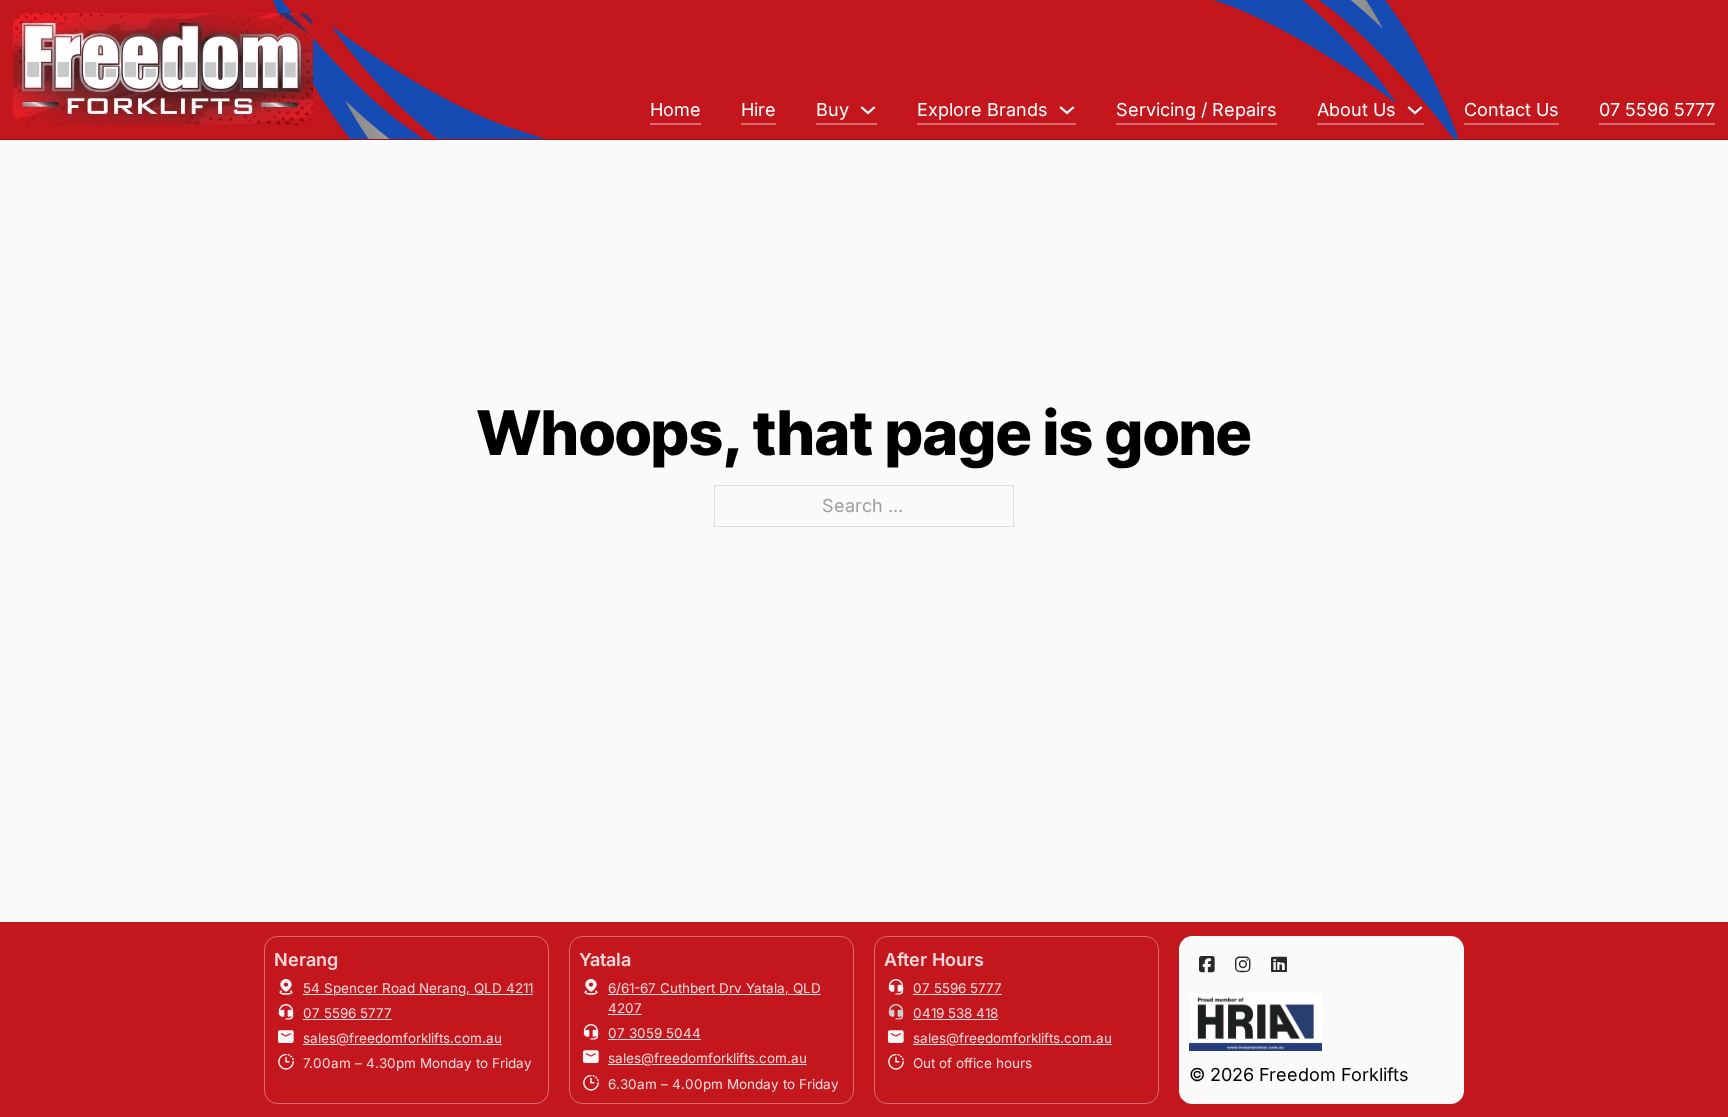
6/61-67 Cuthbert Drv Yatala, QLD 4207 (714, 998)
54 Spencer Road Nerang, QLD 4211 (418, 988)
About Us (1356, 109)
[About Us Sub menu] (1415, 110)
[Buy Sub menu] (868, 110)
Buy (832, 109)
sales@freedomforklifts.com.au (402, 1038)
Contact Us (1511, 109)
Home (675, 109)
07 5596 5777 (1657, 109)
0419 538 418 (955, 1013)
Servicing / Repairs (1196, 109)
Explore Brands (982, 109)
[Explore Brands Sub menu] (1067, 110)
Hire (758, 109)
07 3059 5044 (654, 1033)
